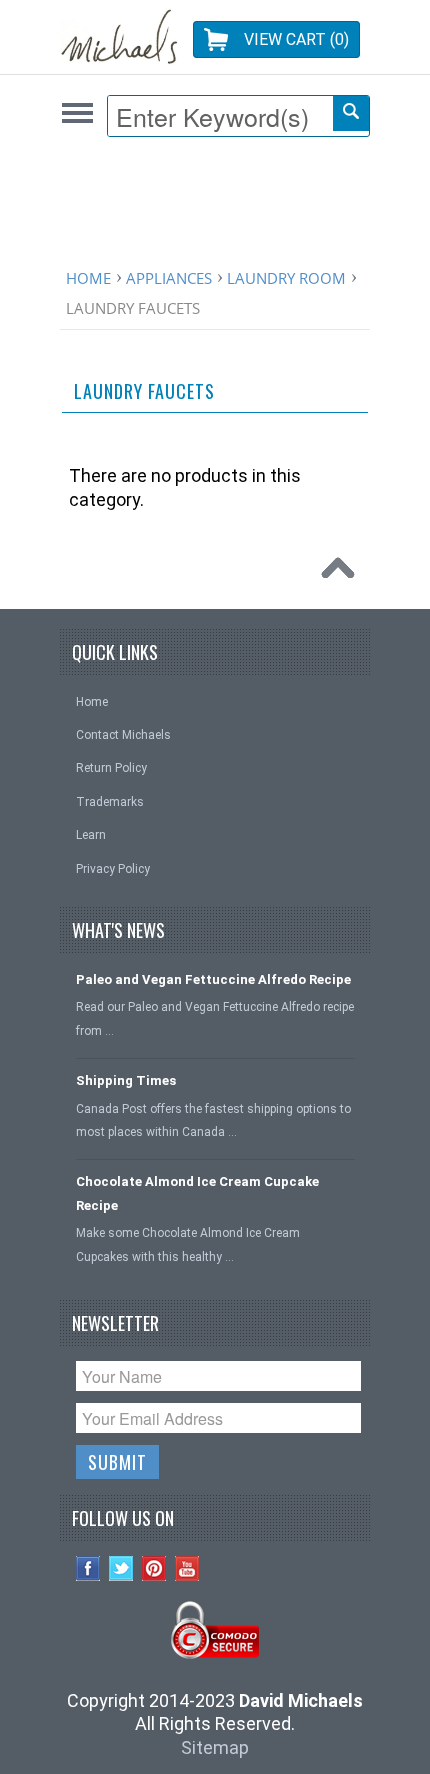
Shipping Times (126, 1080)
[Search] (351, 113)
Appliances (169, 278)
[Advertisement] (220, 207)
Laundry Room (286, 278)
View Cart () (296, 39)
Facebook (88, 1568)
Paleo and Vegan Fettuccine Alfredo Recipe (213, 979)
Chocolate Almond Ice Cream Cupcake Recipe (197, 1193)
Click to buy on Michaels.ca (77, 112)
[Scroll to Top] (343, 573)
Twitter (121, 1568)
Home (88, 278)
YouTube (187, 1568)
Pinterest (154, 1568)
